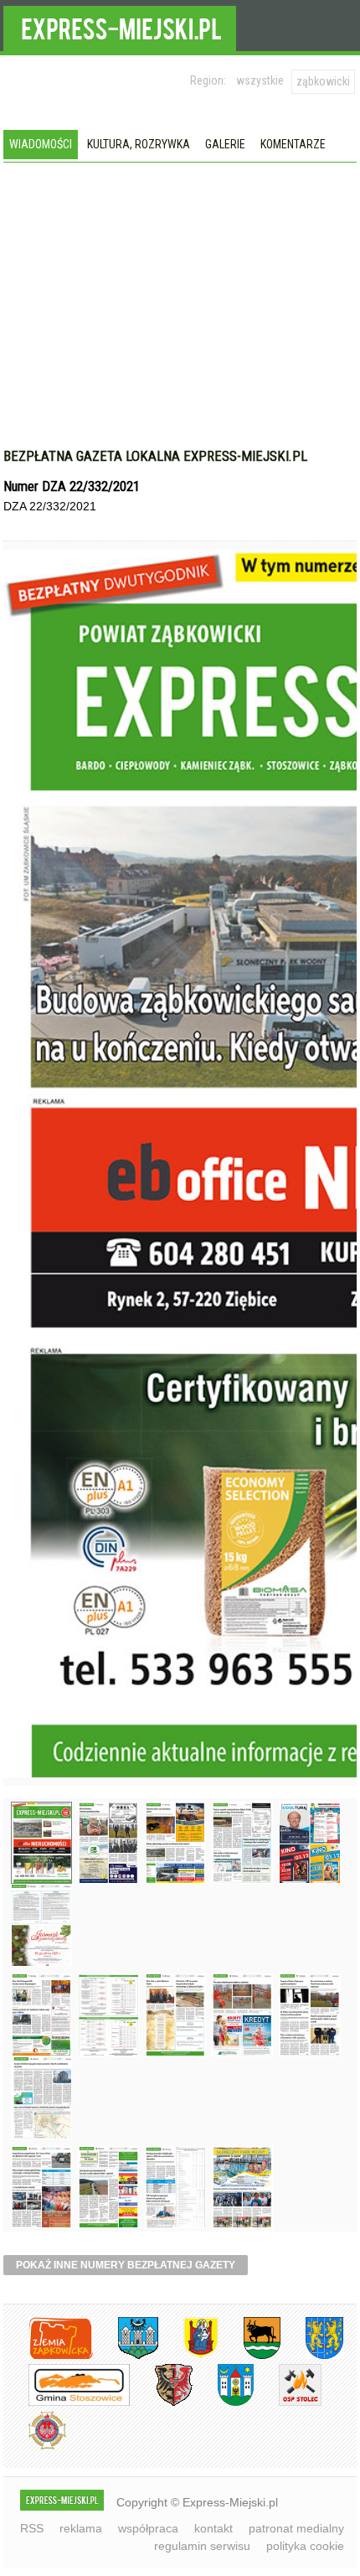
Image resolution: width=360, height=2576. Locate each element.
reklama (81, 2528)
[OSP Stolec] (288, 2403)
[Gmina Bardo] (188, 2356)
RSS (32, 2528)
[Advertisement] (180, 288)
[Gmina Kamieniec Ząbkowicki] (312, 2356)
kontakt (213, 2528)
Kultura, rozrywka (139, 144)
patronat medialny (296, 2528)
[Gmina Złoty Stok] (161, 2403)
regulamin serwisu (202, 2546)
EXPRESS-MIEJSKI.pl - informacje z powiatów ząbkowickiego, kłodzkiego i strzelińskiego (120, 26)
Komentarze (293, 144)
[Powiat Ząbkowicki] (48, 2356)
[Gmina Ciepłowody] (249, 2356)
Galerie (225, 144)
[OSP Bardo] (35, 2447)
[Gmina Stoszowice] (67, 2403)
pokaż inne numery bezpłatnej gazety (126, 2265)
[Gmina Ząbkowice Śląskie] (126, 2356)
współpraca (148, 2528)
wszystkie (260, 80)
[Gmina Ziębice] (223, 2403)
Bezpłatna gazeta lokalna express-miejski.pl (155, 456)
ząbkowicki (323, 81)
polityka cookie (305, 2546)
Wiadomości (41, 144)
